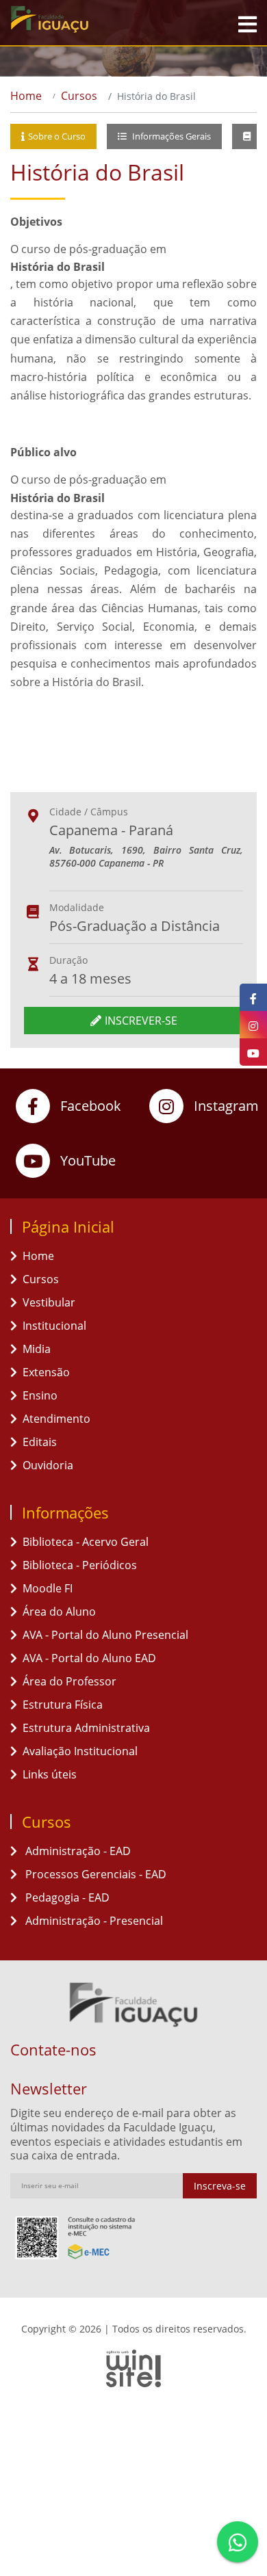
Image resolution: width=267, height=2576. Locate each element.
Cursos (79, 96)
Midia (37, 1349)
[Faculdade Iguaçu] (78, 19)
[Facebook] (253, 997)
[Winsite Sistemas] (133, 2368)
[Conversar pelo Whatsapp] (238, 2542)
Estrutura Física (63, 1705)
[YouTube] (253, 1052)
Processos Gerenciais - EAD (94, 1874)
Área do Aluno (59, 1612)
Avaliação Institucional (80, 1751)
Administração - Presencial (93, 1921)
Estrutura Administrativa (86, 1728)
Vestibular (49, 1302)
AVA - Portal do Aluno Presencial (105, 1635)
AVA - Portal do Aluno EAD (89, 1658)
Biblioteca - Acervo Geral (86, 1542)
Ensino (40, 1395)
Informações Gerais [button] (170, 136)
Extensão (46, 1372)
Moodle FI (48, 1588)
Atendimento (56, 1419)
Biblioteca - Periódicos (80, 1565)
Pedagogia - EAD (66, 1897)
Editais (40, 1442)
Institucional (54, 1326)
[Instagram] (253, 1025)
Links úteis (50, 1774)
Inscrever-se (141, 1021)
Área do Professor (69, 1681)
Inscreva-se (220, 2186)
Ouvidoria (48, 1465)
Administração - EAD (77, 1851)
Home (26, 96)
